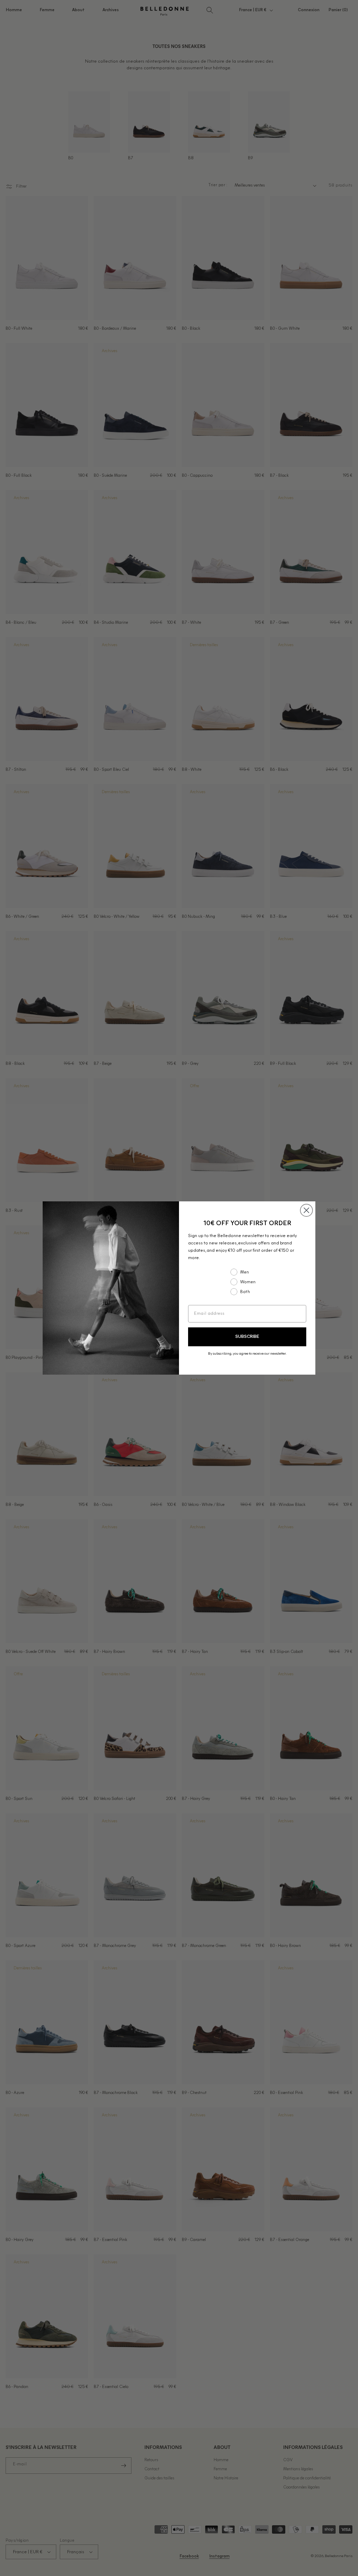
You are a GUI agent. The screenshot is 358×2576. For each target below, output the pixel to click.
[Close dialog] (306, 1210)
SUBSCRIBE (247, 1337)
